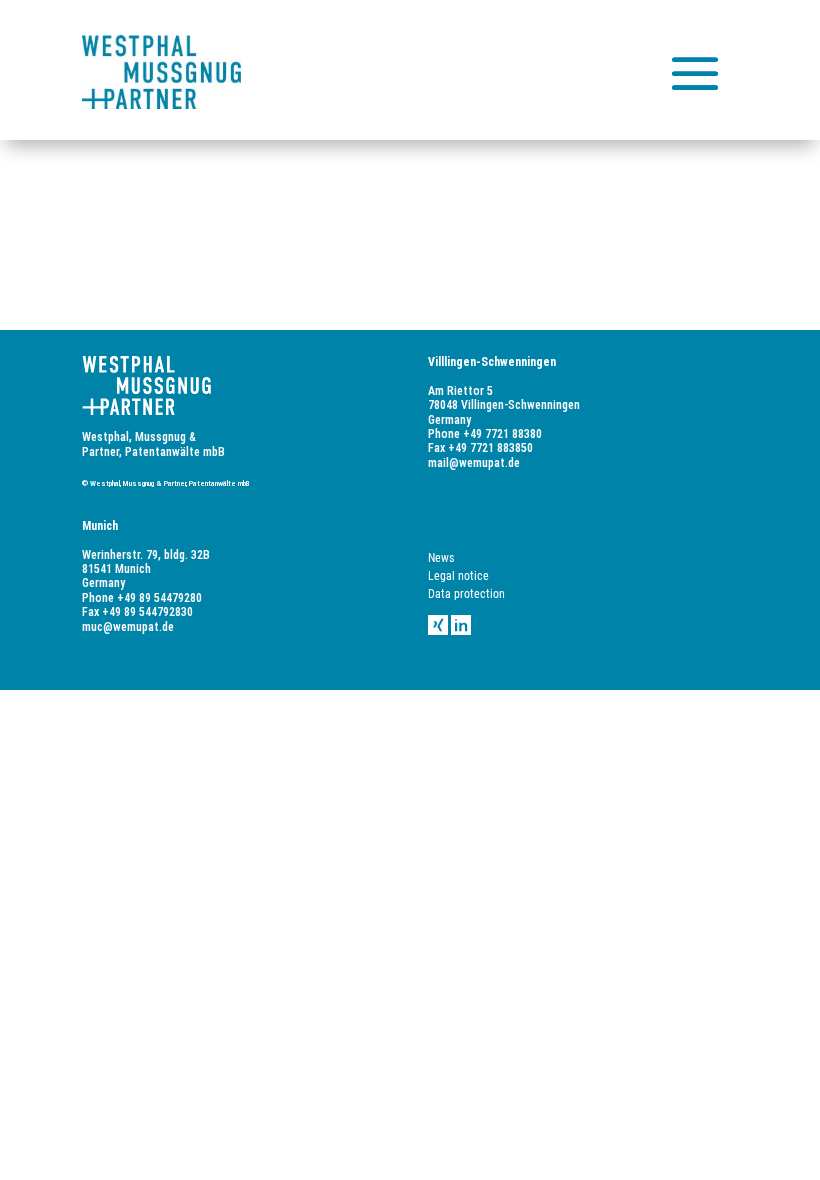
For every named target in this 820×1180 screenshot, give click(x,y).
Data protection (466, 594)
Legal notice (458, 576)
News (441, 558)
